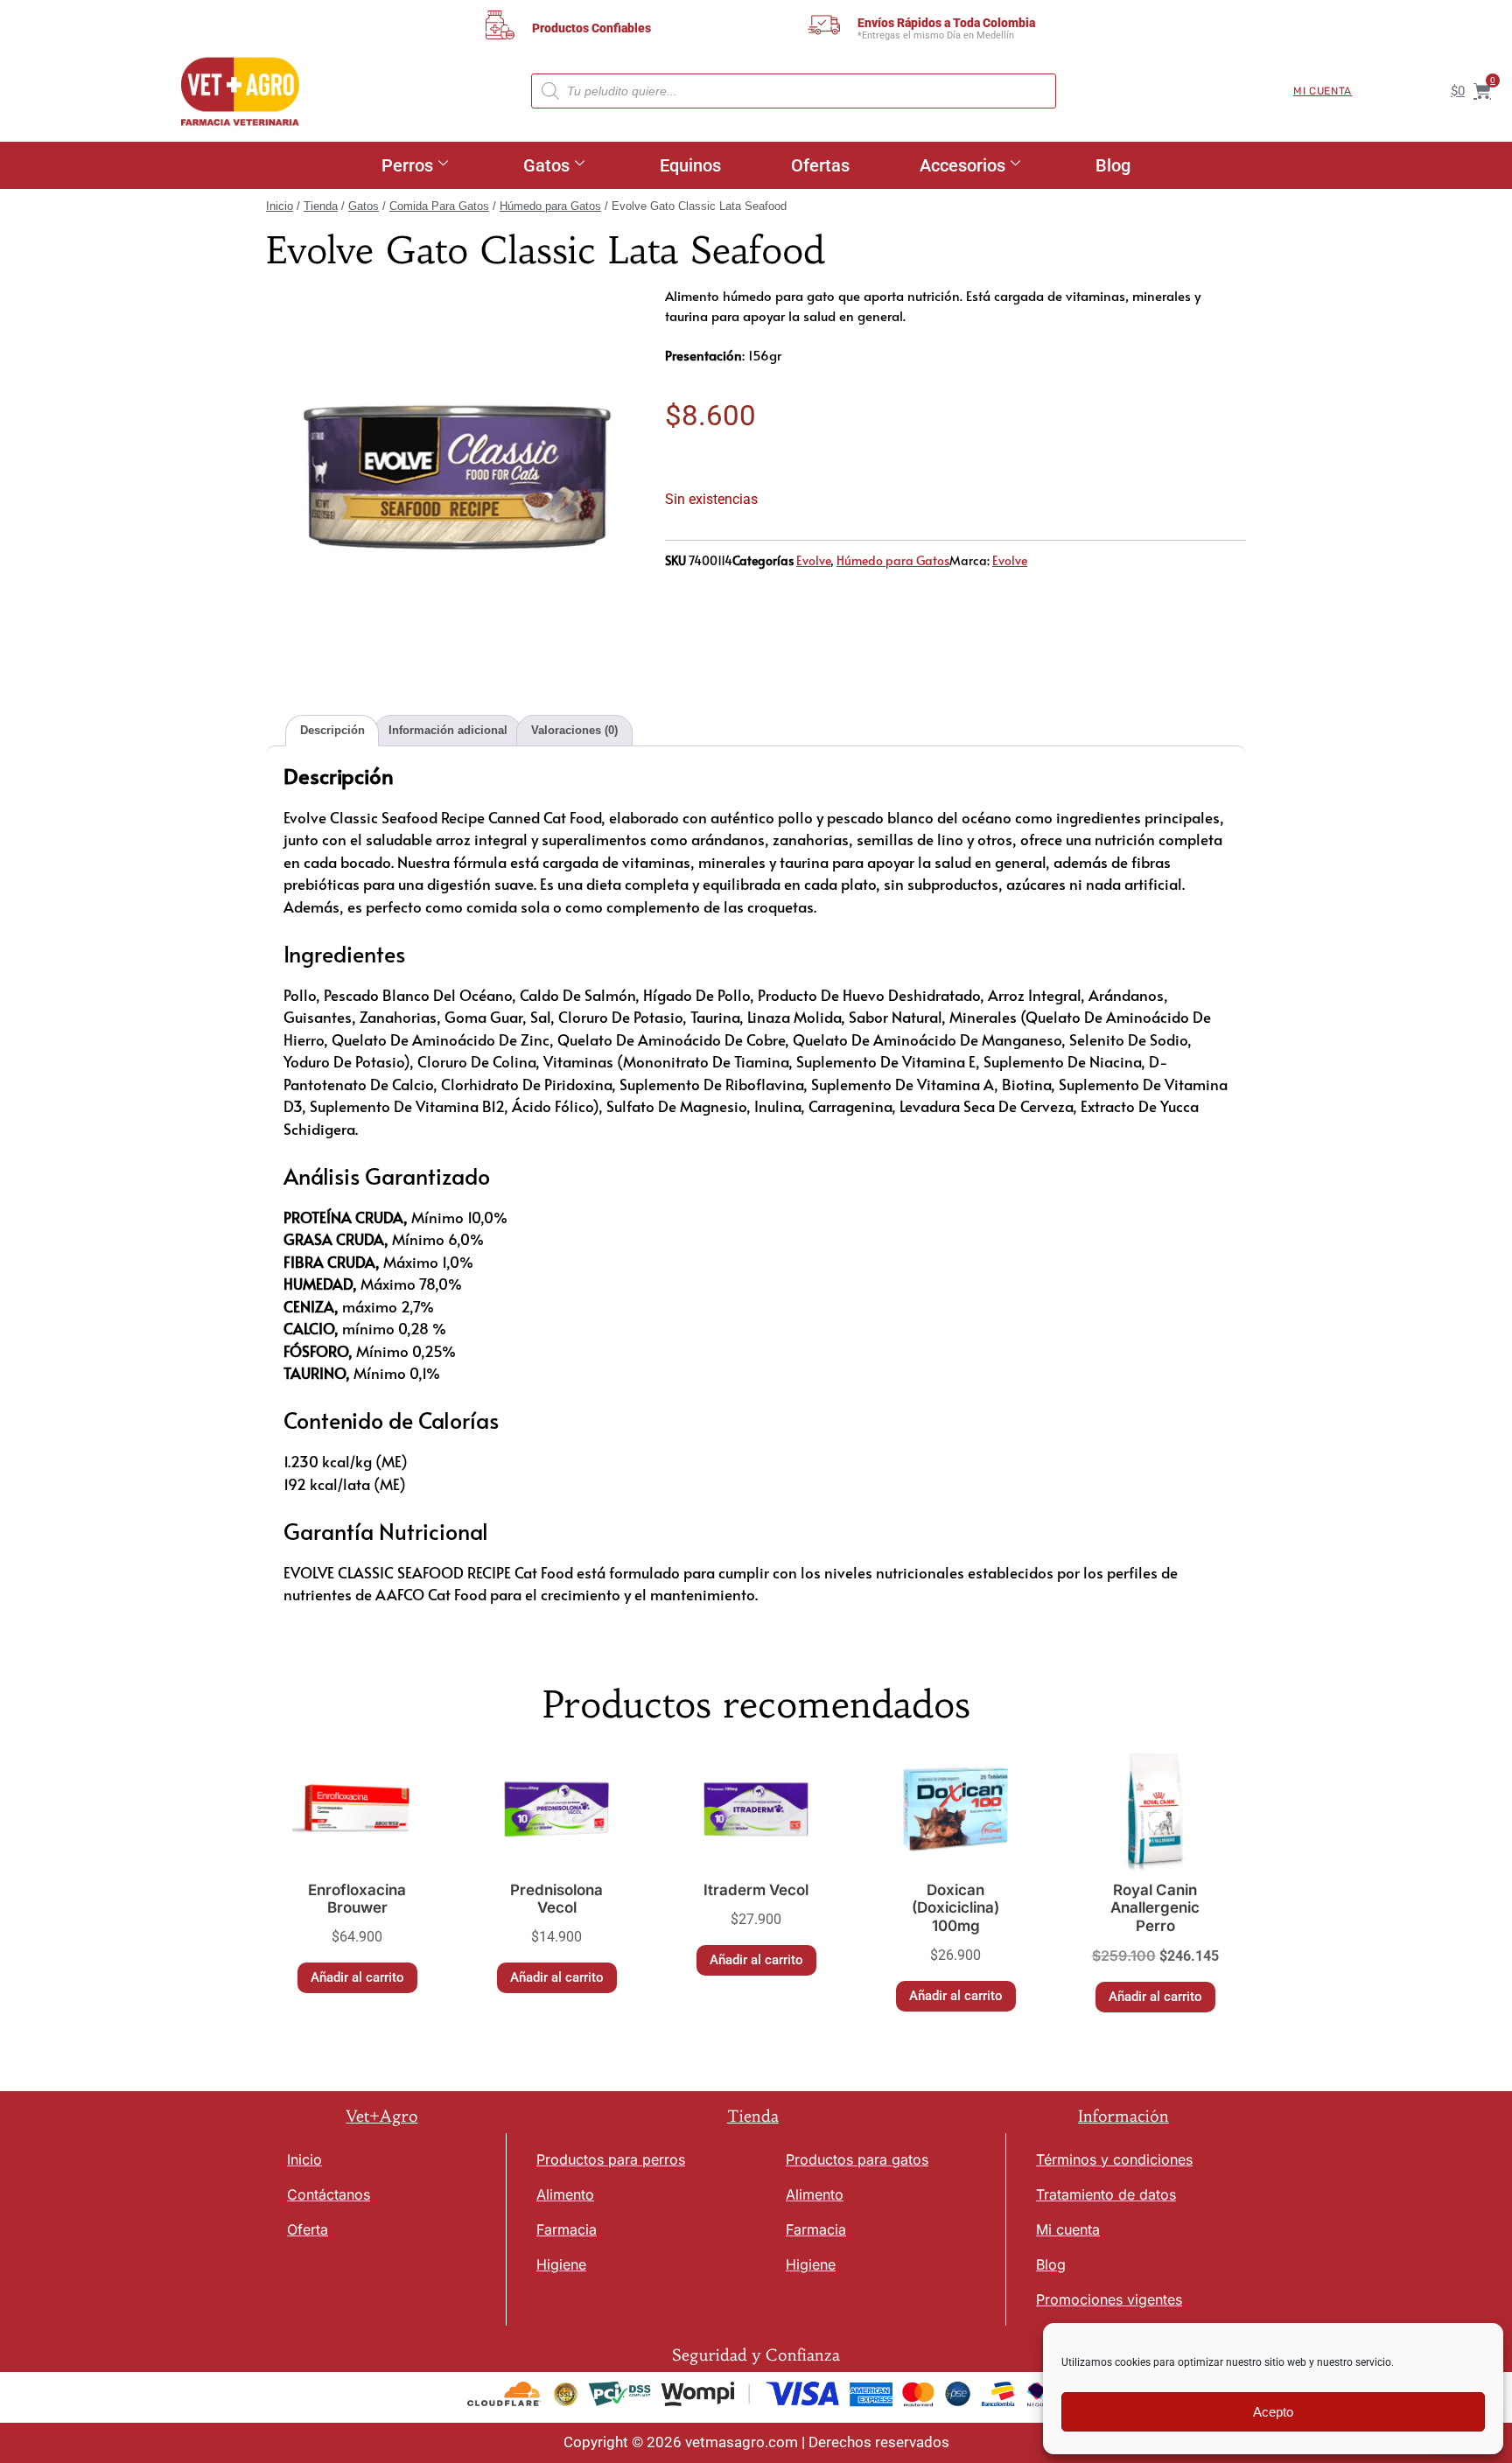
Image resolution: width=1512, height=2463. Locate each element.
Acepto (1273, 2412)
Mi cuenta (1323, 91)
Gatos (546, 165)
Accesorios (962, 165)
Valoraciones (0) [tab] (574, 730)
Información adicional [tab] (448, 730)
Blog (1113, 165)
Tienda (321, 206)
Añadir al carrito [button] (357, 1977)
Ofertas (820, 165)
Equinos (690, 165)
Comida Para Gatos (439, 206)
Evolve (813, 560)
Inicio (280, 206)
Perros (407, 165)
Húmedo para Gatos (550, 206)
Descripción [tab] (332, 730)
